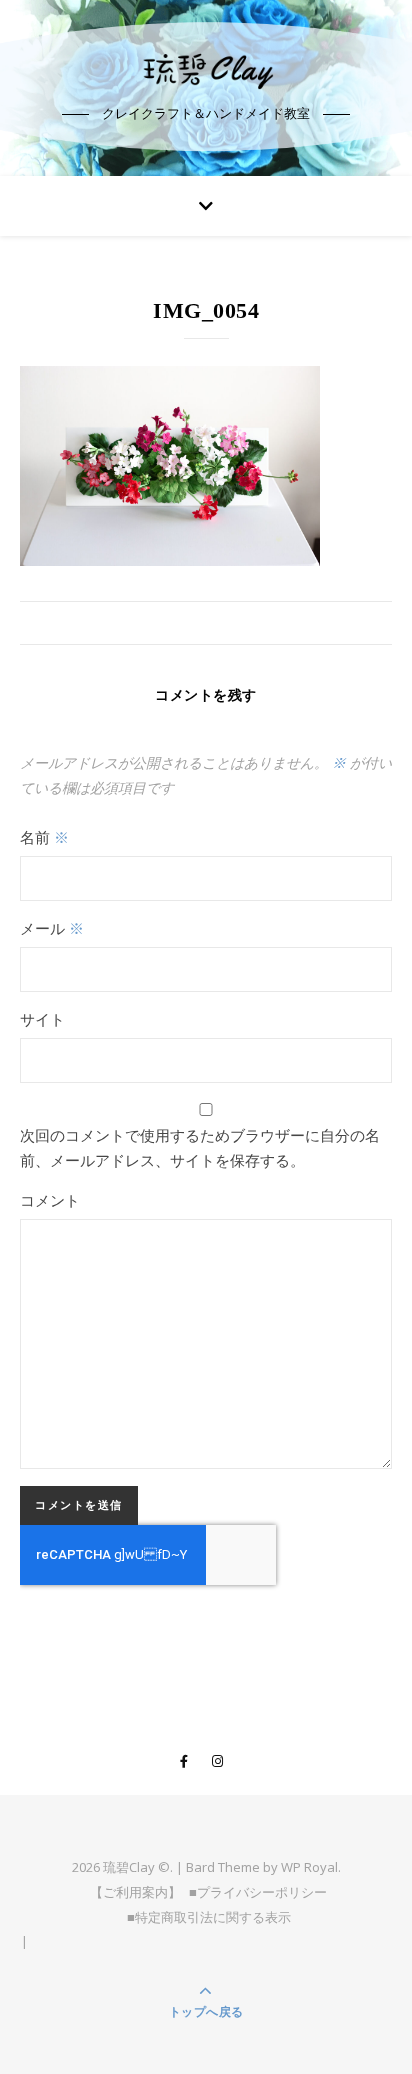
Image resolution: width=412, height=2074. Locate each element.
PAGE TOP (383, 1994)
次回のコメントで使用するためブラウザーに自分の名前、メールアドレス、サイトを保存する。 (200, 1147)
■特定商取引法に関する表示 (209, 1917)
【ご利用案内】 (135, 1892)
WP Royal (309, 1867)
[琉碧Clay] (206, 70)
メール (52, 928)
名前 (44, 837)
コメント (50, 1200)
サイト (42, 1019)
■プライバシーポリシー (258, 1892)
